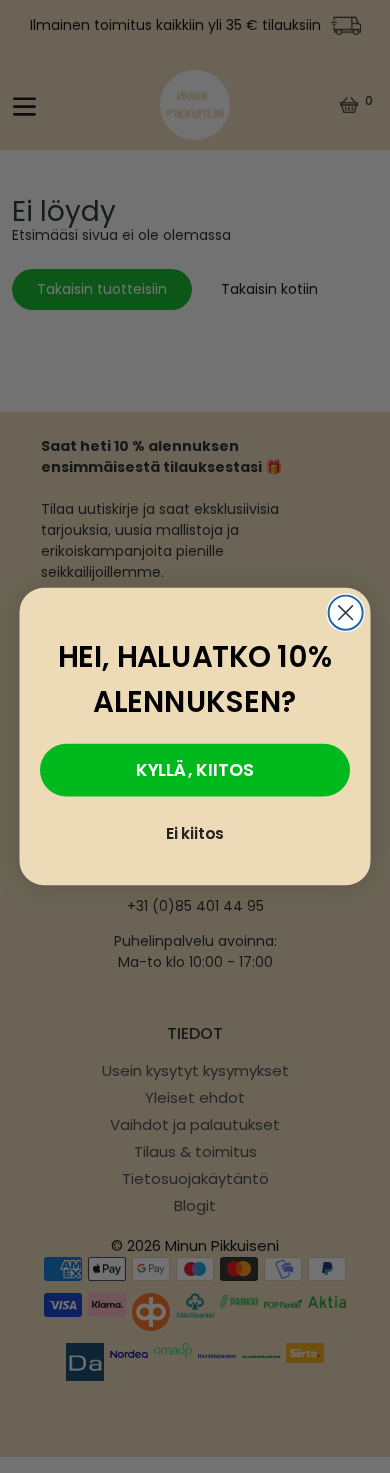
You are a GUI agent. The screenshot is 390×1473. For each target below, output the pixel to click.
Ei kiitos (195, 833)
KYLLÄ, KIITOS (195, 769)
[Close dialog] (346, 613)
